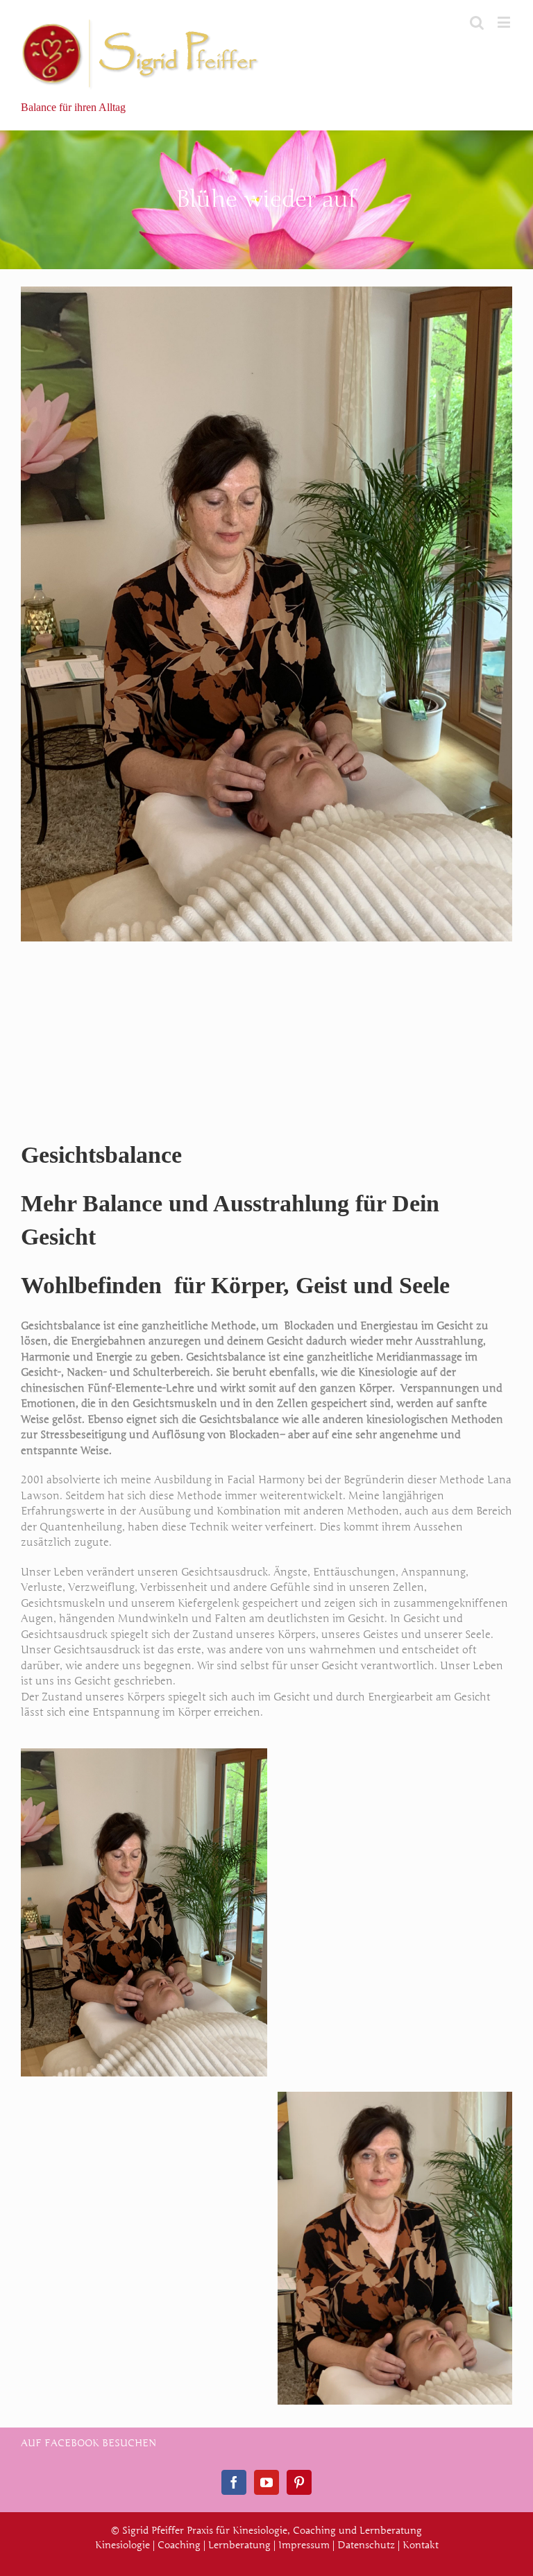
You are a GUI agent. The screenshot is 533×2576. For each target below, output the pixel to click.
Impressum (304, 2545)
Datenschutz (366, 2545)
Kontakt (421, 2545)
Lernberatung (239, 2545)
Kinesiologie (122, 2545)
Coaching (179, 2545)
